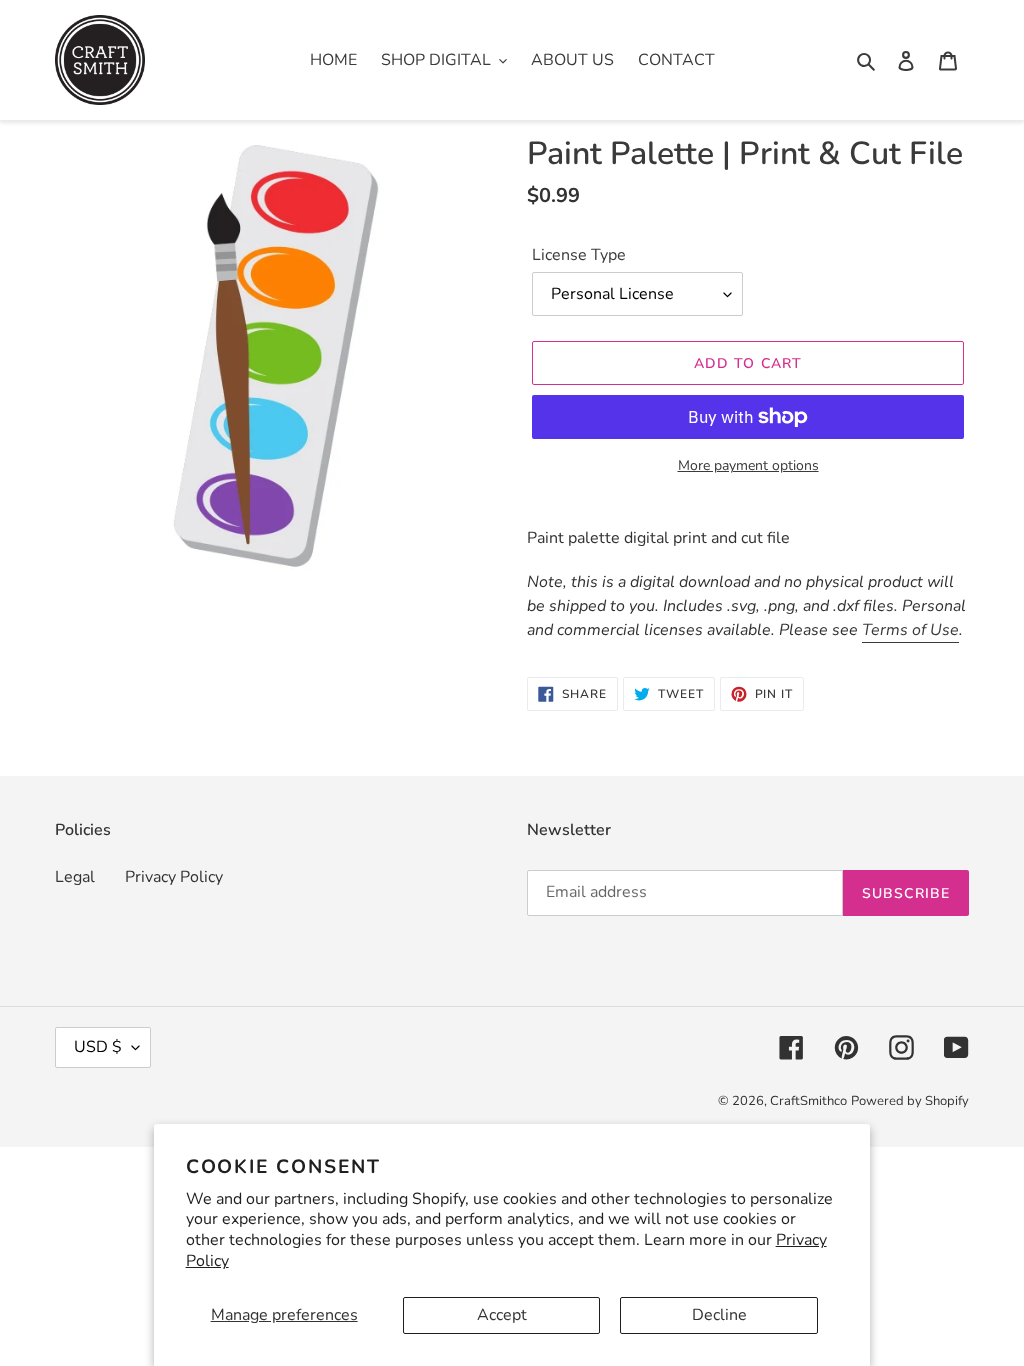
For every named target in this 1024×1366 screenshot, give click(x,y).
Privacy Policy (174, 877)
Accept (502, 1315)
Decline (719, 1315)
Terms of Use (910, 630)
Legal (75, 877)
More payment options (748, 465)
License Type (579, 255)
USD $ (98, 1047)
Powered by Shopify (910, 1101)
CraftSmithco (808, 1101)
